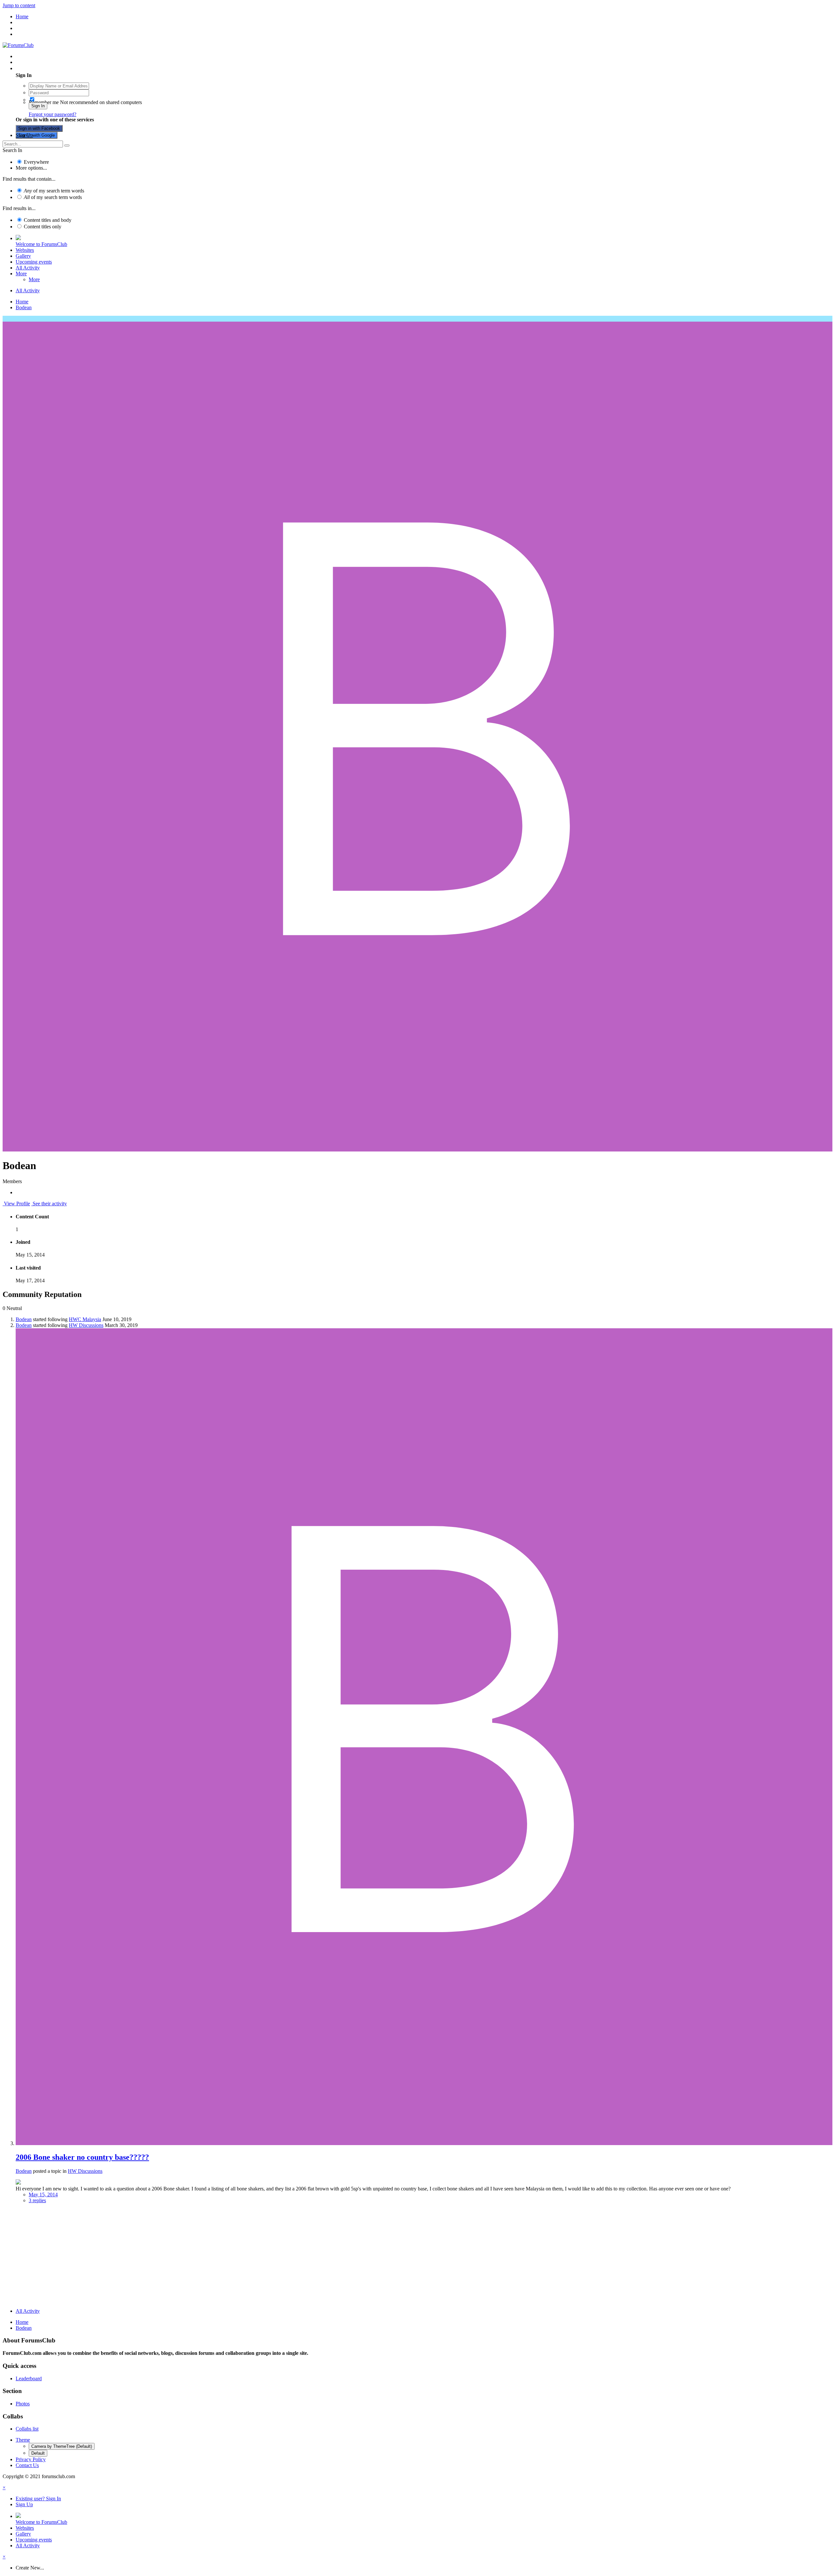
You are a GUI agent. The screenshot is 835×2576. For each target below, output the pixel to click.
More (21, 274)
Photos (23, 2404)
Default (38, 2453)
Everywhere (36, 162)
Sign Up (24, 135)
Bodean (24, 1319)
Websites (25, 250)
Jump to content (19, 5)
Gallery (23, 256)
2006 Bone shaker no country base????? (82, 2157)
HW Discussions (86, 1325)
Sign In (38, 106)
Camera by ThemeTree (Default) (62, 2446)
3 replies (37, 2200)
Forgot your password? (53, 114)
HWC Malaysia (85, 1319)
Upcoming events (34, 262)
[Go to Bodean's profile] (424, 2143)
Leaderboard (29, 2378)
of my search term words (54, 191)
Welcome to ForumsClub (41, 244)
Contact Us (27, 2465)
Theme (23, 2440)
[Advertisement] (417, 2257)
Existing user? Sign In (40, 68)
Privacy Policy (31, 2459)
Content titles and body (48, 220)
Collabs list (27, 2429)
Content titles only (43, 227)
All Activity (28, 268)
